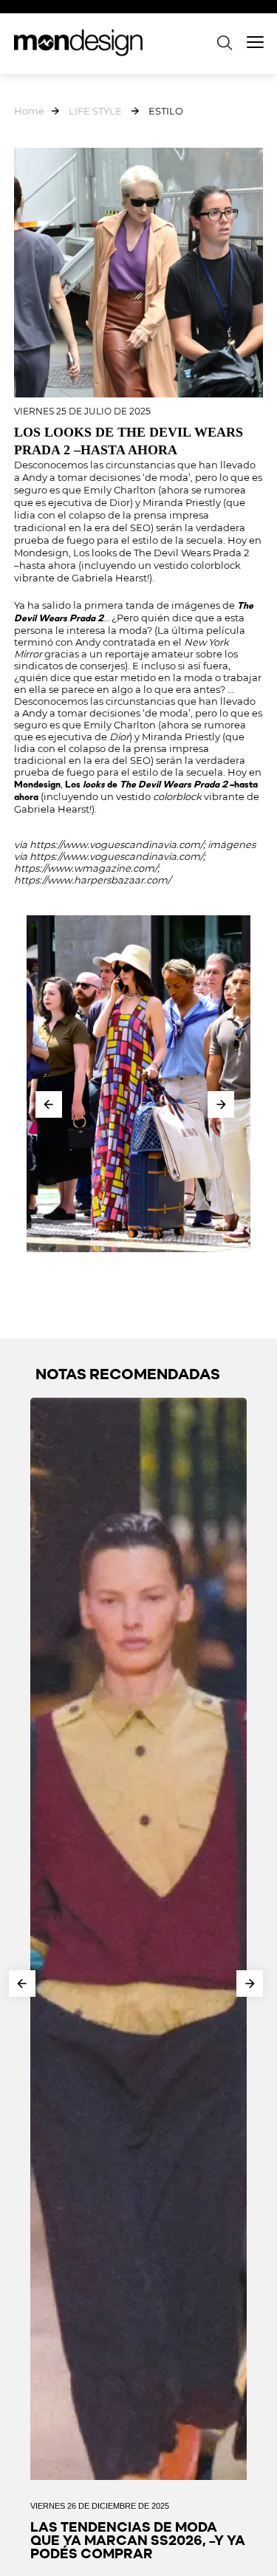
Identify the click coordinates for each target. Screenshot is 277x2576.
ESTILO (166, 111)
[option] (139, 1084)
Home (29, 111)
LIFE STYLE (95, 111)
